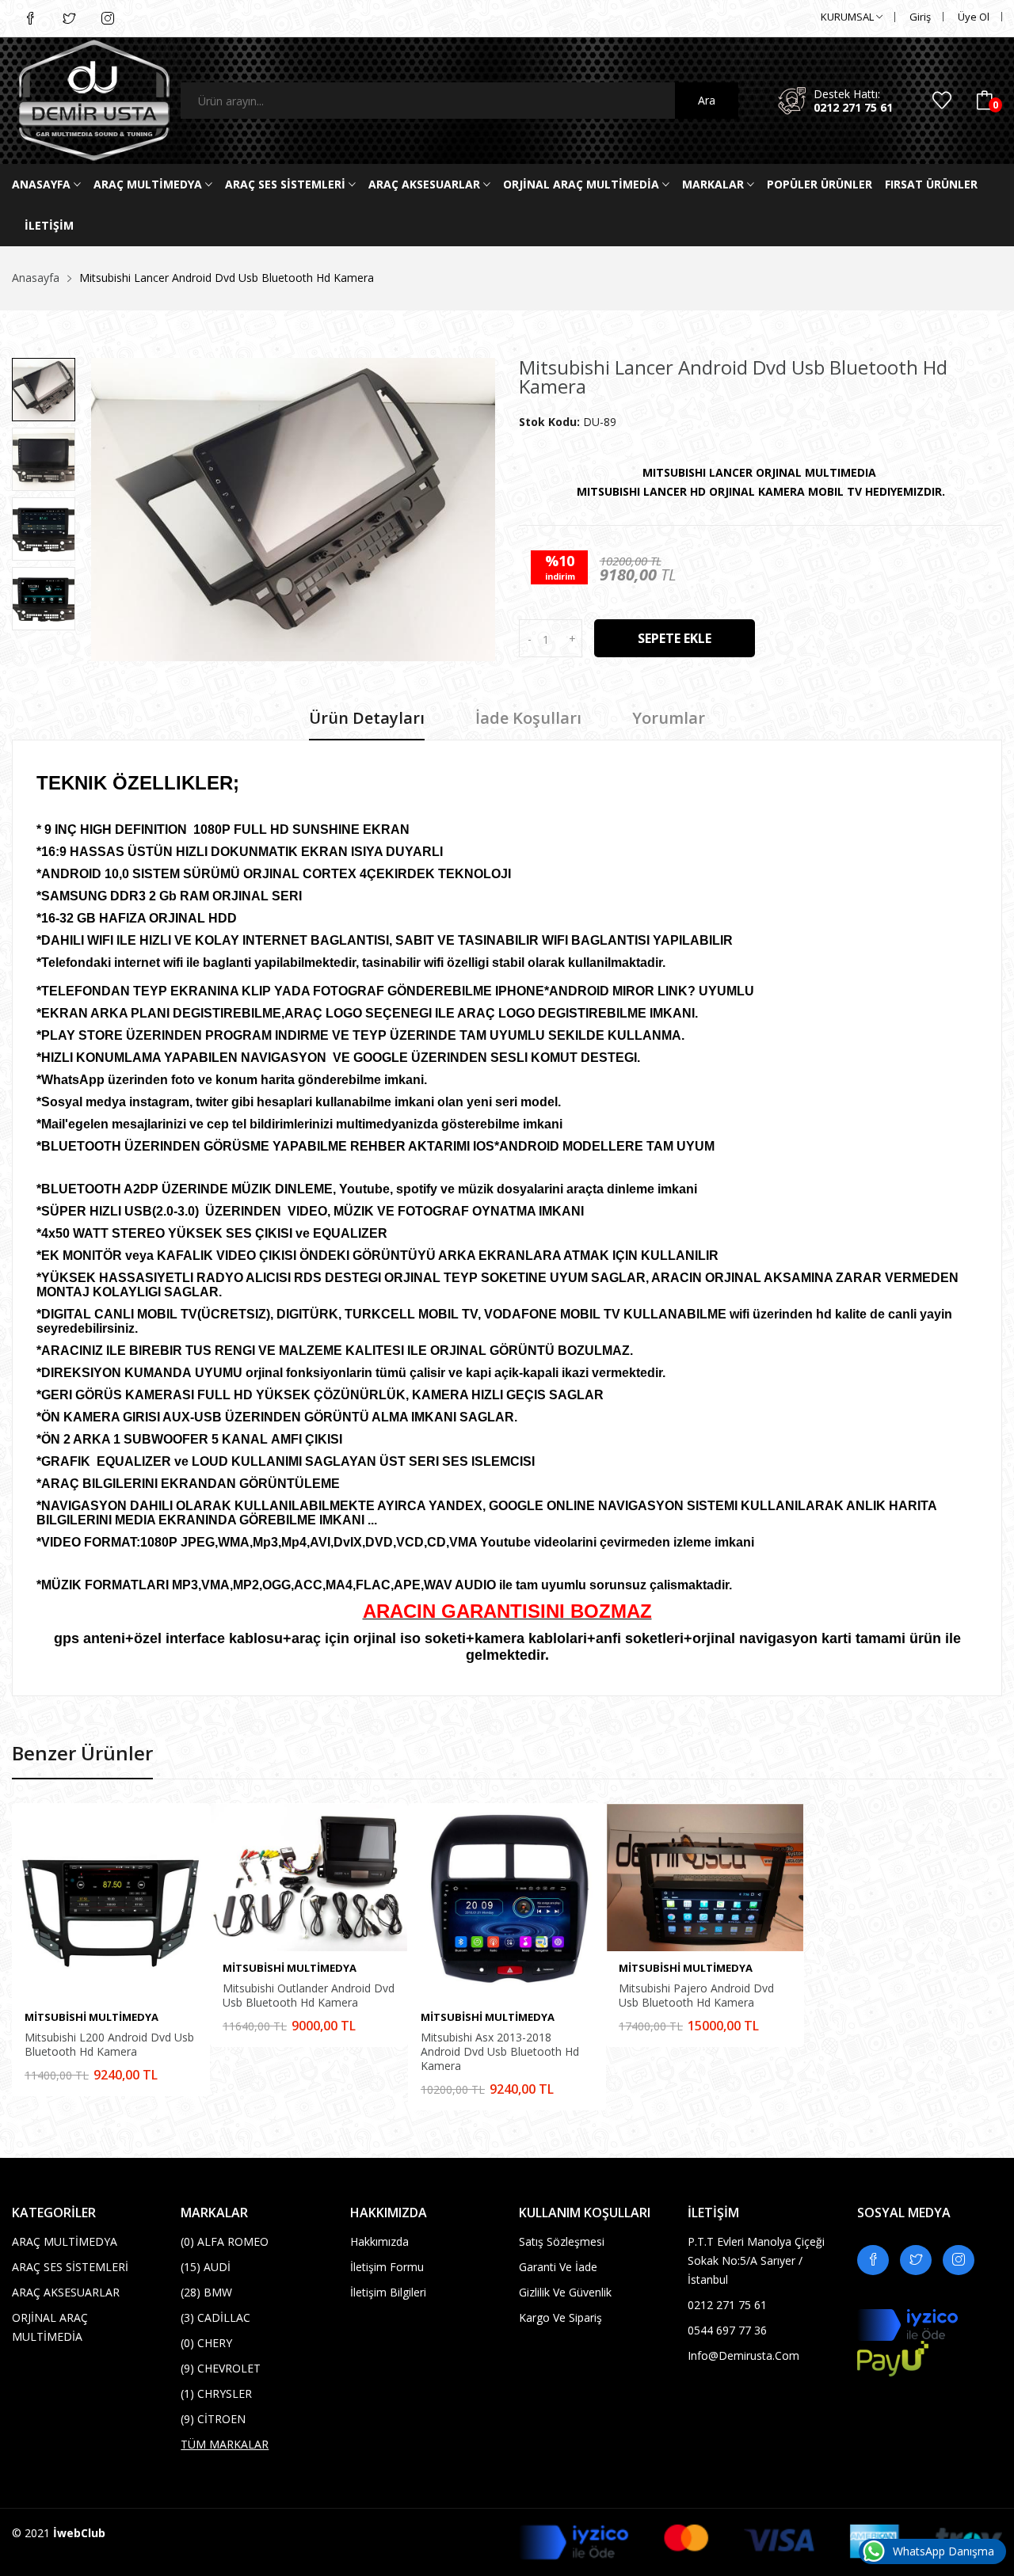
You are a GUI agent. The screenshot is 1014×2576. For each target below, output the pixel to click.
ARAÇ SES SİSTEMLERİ (287, 184)
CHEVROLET (221, 2368)
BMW (206, 2292)
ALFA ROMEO (225, 2241)
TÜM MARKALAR (225, 2444)
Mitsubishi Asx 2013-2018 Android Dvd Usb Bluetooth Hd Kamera (500, 2052)
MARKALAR (715, 184)
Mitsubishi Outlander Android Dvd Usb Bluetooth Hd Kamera (309, 1996)
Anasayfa (43, 184)
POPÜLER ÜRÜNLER (820, 184)
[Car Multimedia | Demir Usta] (84, 101)
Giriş (920, 17)
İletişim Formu (387, 2267)
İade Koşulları (528, 719)
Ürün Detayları (367, 719)
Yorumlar (669, 719)
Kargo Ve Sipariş (560, 2317)
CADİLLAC (215, 2317)
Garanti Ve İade (558, 2267)
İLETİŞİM (49, 225)
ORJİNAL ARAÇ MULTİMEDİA (583, 184)
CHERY (206, 2343)
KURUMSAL (848, 17)
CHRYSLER (216, 2393)
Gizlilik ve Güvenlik (565, 2292)
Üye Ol (974, 17)
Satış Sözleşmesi (562, 2241)
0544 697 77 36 (727, 2330)
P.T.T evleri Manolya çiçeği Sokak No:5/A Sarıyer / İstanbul (756, 2260)
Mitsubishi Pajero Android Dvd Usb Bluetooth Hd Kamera (696, 1996)
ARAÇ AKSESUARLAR (426, 184)
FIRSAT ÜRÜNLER (931, 184)
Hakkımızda (379, 2241)
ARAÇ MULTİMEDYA (149, 184)
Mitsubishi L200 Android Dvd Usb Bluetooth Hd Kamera (109, 2045)
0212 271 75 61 (853, 107)
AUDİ (206, 2267)
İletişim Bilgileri (388, 2292)
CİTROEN (213, 2419)
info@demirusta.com (743, 2355)
